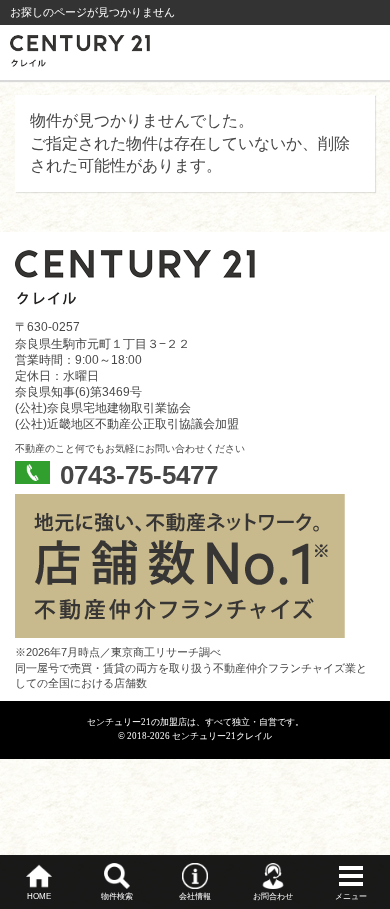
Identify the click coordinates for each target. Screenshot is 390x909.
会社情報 (195, 896)
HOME (39, 896)
